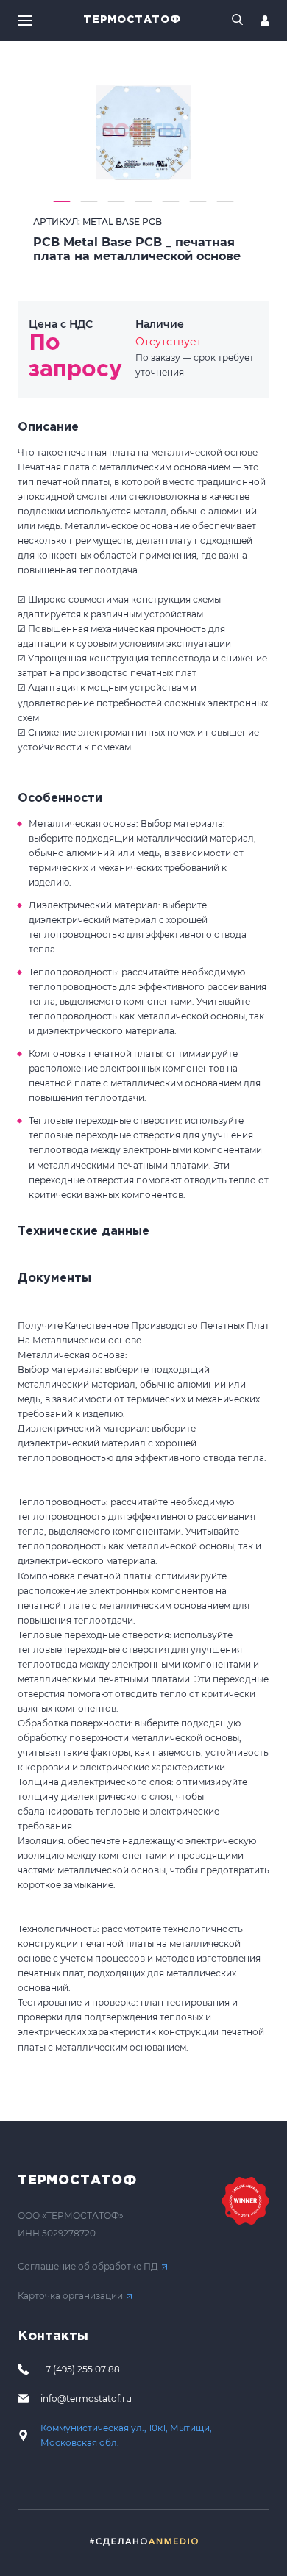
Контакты (53, 2336)
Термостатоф (132, 20)
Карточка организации (70, 2296)
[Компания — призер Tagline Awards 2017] (245, 2201)
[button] (62, 201)
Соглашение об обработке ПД (88, 2266)
